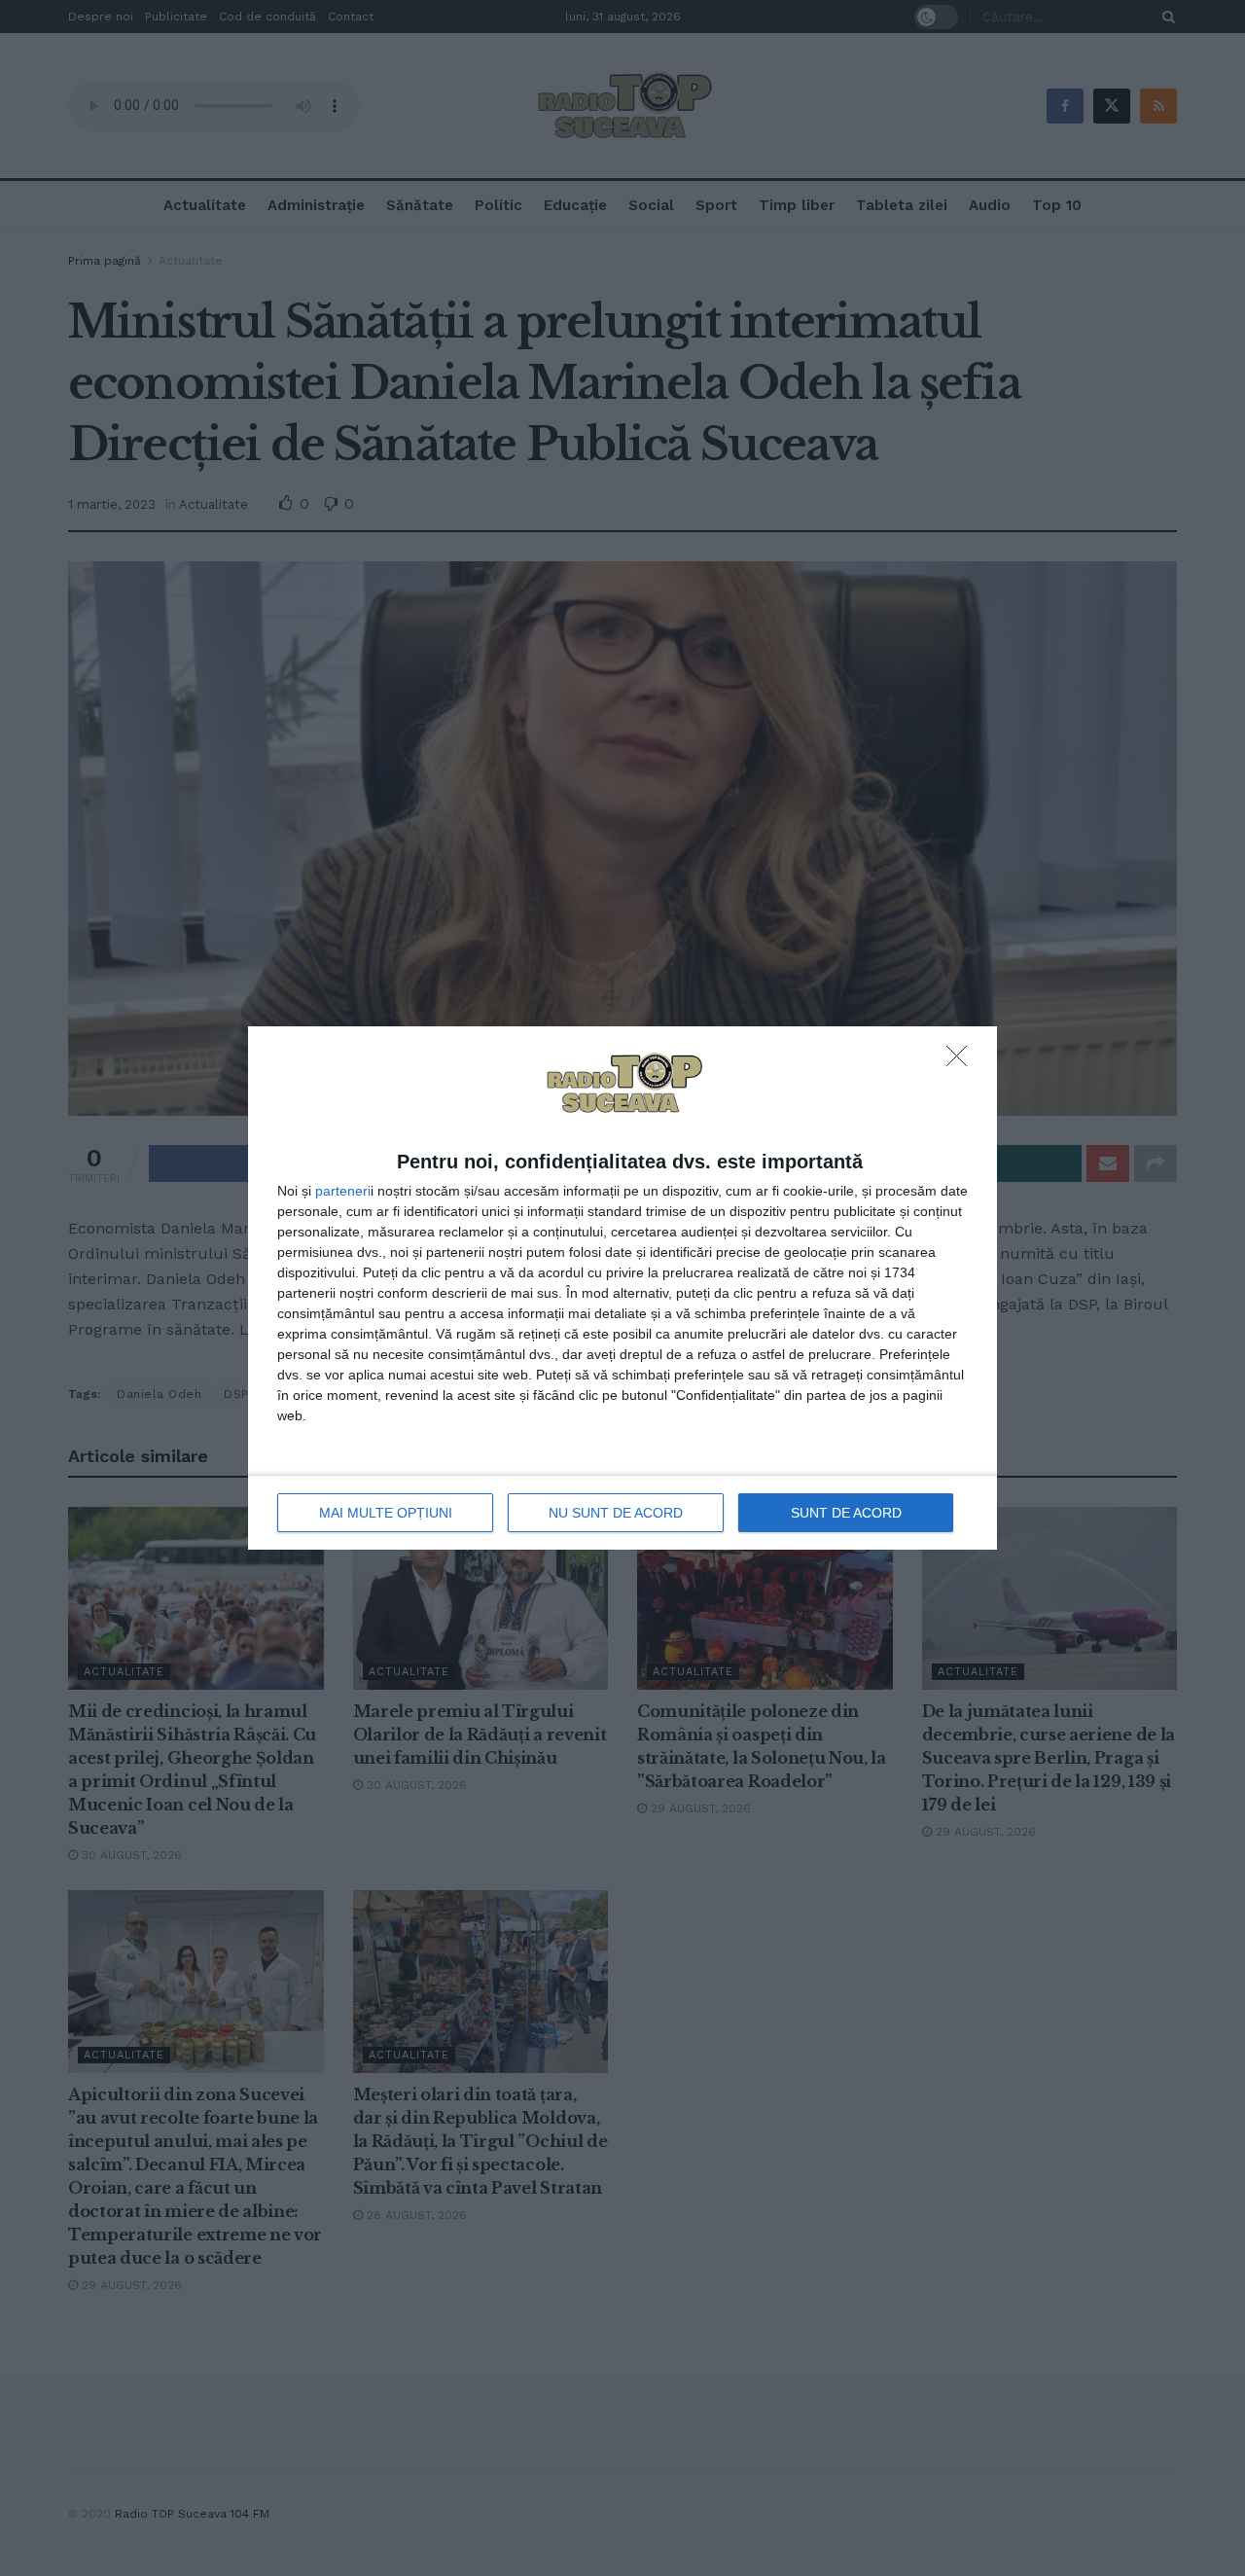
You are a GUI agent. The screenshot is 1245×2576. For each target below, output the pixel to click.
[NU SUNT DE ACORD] (962, 1061)
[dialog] (622, 1288)
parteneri (343, 1191)
